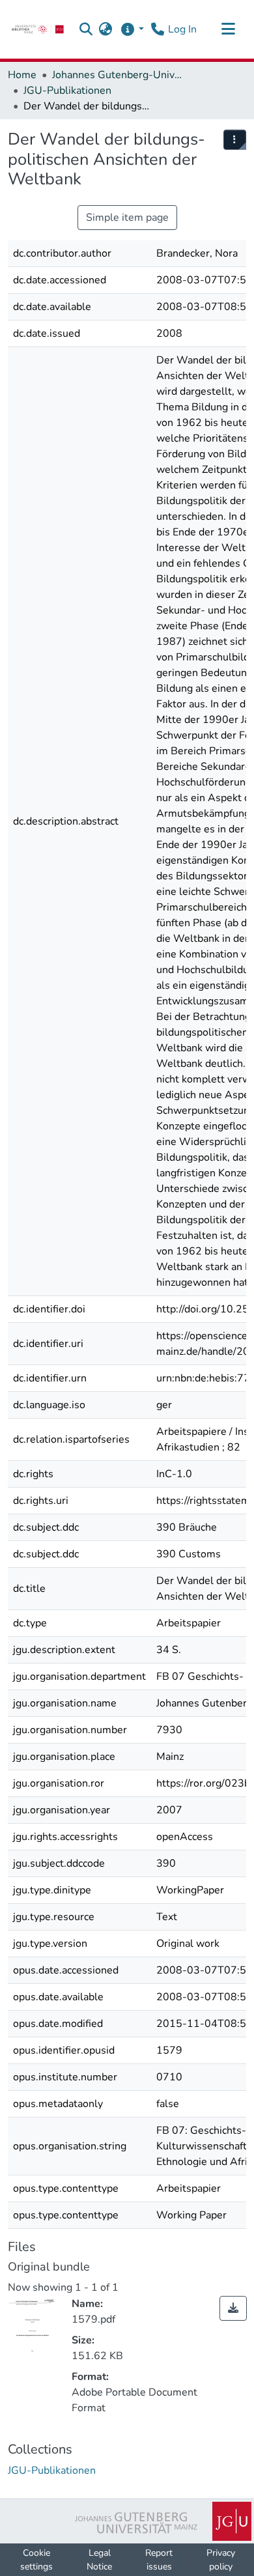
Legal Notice (99, 2560)
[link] (38, 29)
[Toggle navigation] (228, 29)
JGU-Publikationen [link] (67, 91)
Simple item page (127, 218)
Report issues (159, 2560)
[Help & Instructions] (132, 29)
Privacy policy (221, 2560)
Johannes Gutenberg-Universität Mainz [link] (117, 75)
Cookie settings (36, 2560)
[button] (86, 29)
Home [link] (22, 75)
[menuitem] (235, 140)
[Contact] (157, 29)
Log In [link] (182, 29)
